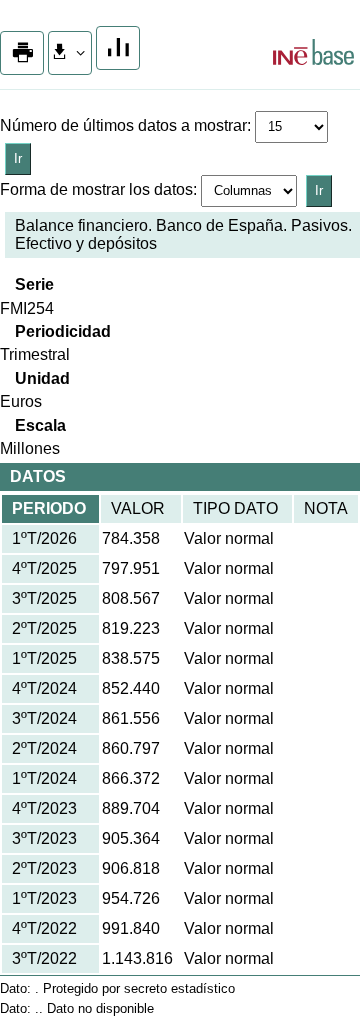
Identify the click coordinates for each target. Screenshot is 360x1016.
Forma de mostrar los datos (96, 189)
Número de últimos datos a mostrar (123, 125)
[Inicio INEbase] (313, 55)
